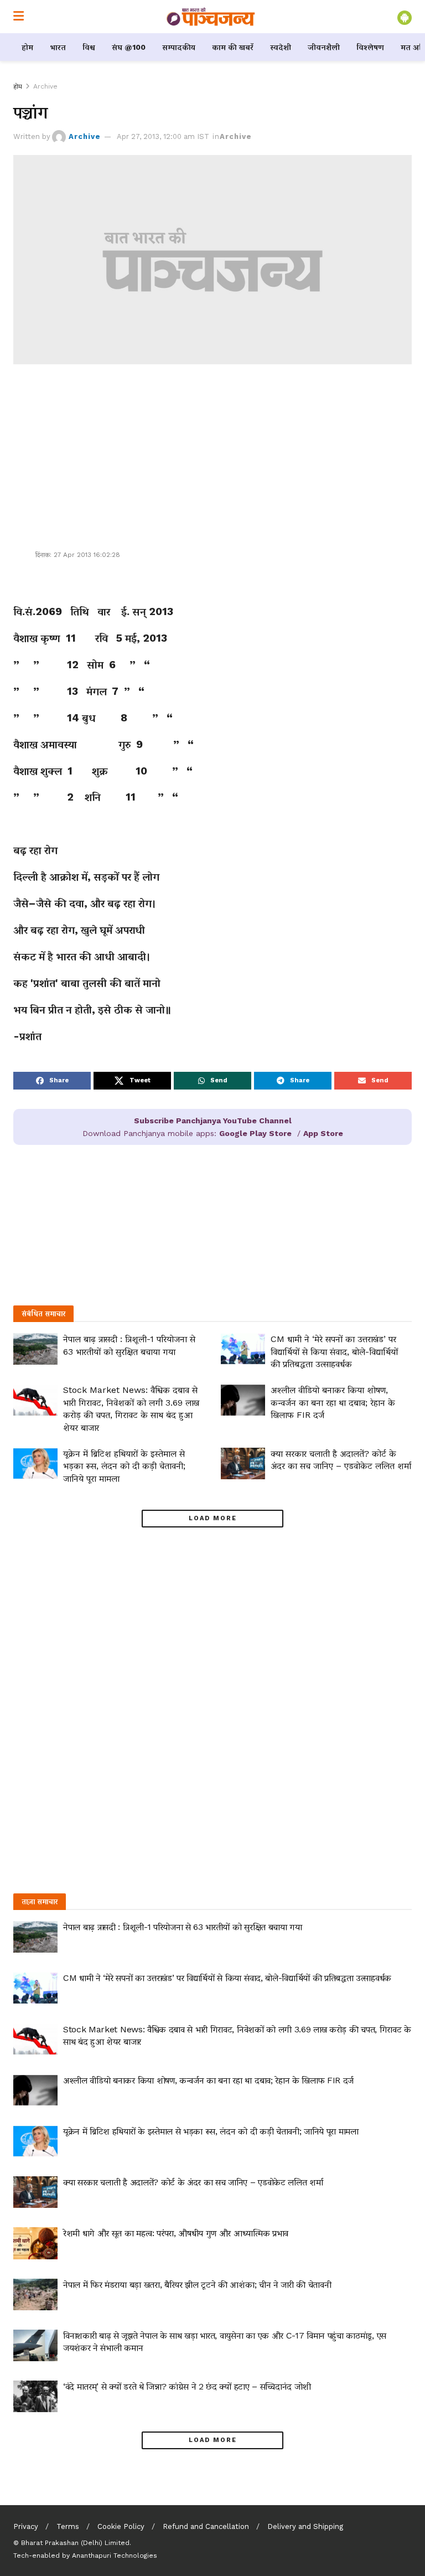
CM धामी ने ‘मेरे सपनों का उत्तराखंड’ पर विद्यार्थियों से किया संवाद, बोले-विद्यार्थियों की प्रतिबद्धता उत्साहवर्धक (334, 1351)
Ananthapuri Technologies (115, 2556)
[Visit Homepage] (211, 17)
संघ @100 (129, 47)
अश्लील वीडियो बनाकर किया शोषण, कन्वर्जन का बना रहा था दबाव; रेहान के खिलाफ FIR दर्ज (333, 1402)
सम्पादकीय (179, 47)
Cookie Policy (121, 2526)
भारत (58, 47)
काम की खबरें (233, 47)
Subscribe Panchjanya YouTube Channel (213, 1121)
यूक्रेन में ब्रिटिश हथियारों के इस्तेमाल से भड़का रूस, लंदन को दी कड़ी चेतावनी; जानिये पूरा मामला (124, 1466)
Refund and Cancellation (206, 2526)
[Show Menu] (19, 17)
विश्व (89, 47)
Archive (45, 86)
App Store (323, 1133)
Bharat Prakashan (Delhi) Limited (75, 2543)
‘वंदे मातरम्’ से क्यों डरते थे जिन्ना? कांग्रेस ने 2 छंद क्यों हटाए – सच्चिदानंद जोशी (187, 2386)
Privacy (26, 2526)
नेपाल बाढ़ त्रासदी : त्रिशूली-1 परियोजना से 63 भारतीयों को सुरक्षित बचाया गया (183, 1927)
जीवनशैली (324, 47)
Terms (68, 2526)
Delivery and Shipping (305, 2526)
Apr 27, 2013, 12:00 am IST (163, 136)
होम (27, 47)
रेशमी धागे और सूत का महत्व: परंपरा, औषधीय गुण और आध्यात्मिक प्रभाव (176, 2233)
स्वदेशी (281, 47)
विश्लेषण (370, 47)
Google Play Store (255, 1133)
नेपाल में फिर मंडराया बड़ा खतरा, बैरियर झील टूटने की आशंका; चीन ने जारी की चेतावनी (197, 2285)
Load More (213, 1518)
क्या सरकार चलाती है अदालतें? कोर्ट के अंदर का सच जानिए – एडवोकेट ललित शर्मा (193, 2182)
